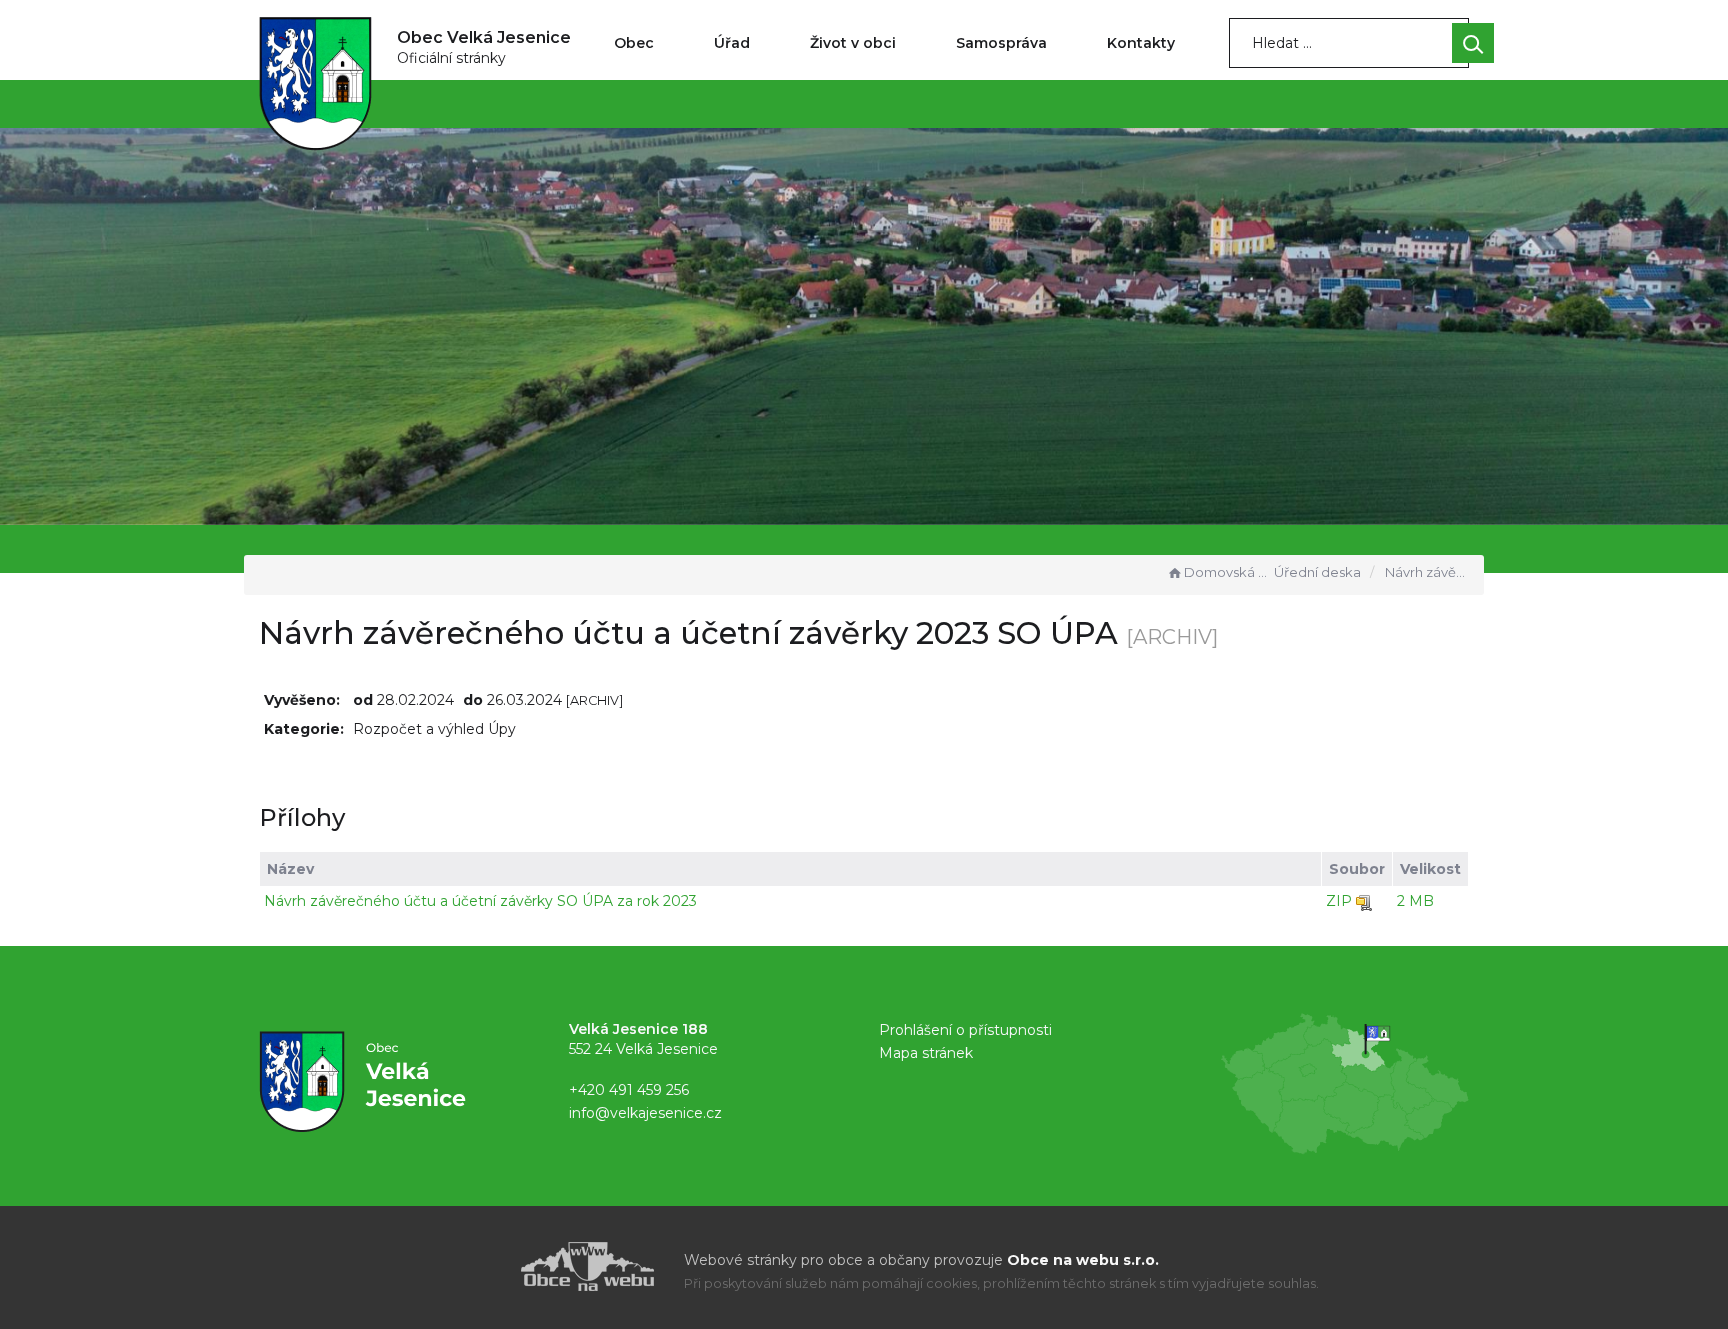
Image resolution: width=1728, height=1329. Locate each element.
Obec (634, 43)
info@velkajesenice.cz (645, 1113)
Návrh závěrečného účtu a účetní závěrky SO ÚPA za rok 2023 (480, 901)
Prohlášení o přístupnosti (965, 1030)
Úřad (732, 43)
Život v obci (853, 43)
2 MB (1415, 901)
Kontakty (1141, 43)
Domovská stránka (1227, 572)
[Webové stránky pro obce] (474, 1266)
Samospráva (1001, 43)
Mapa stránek (926, 1053)
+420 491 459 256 (629, 1090)
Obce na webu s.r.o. (1083, 1260)
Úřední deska (1317, 572)
